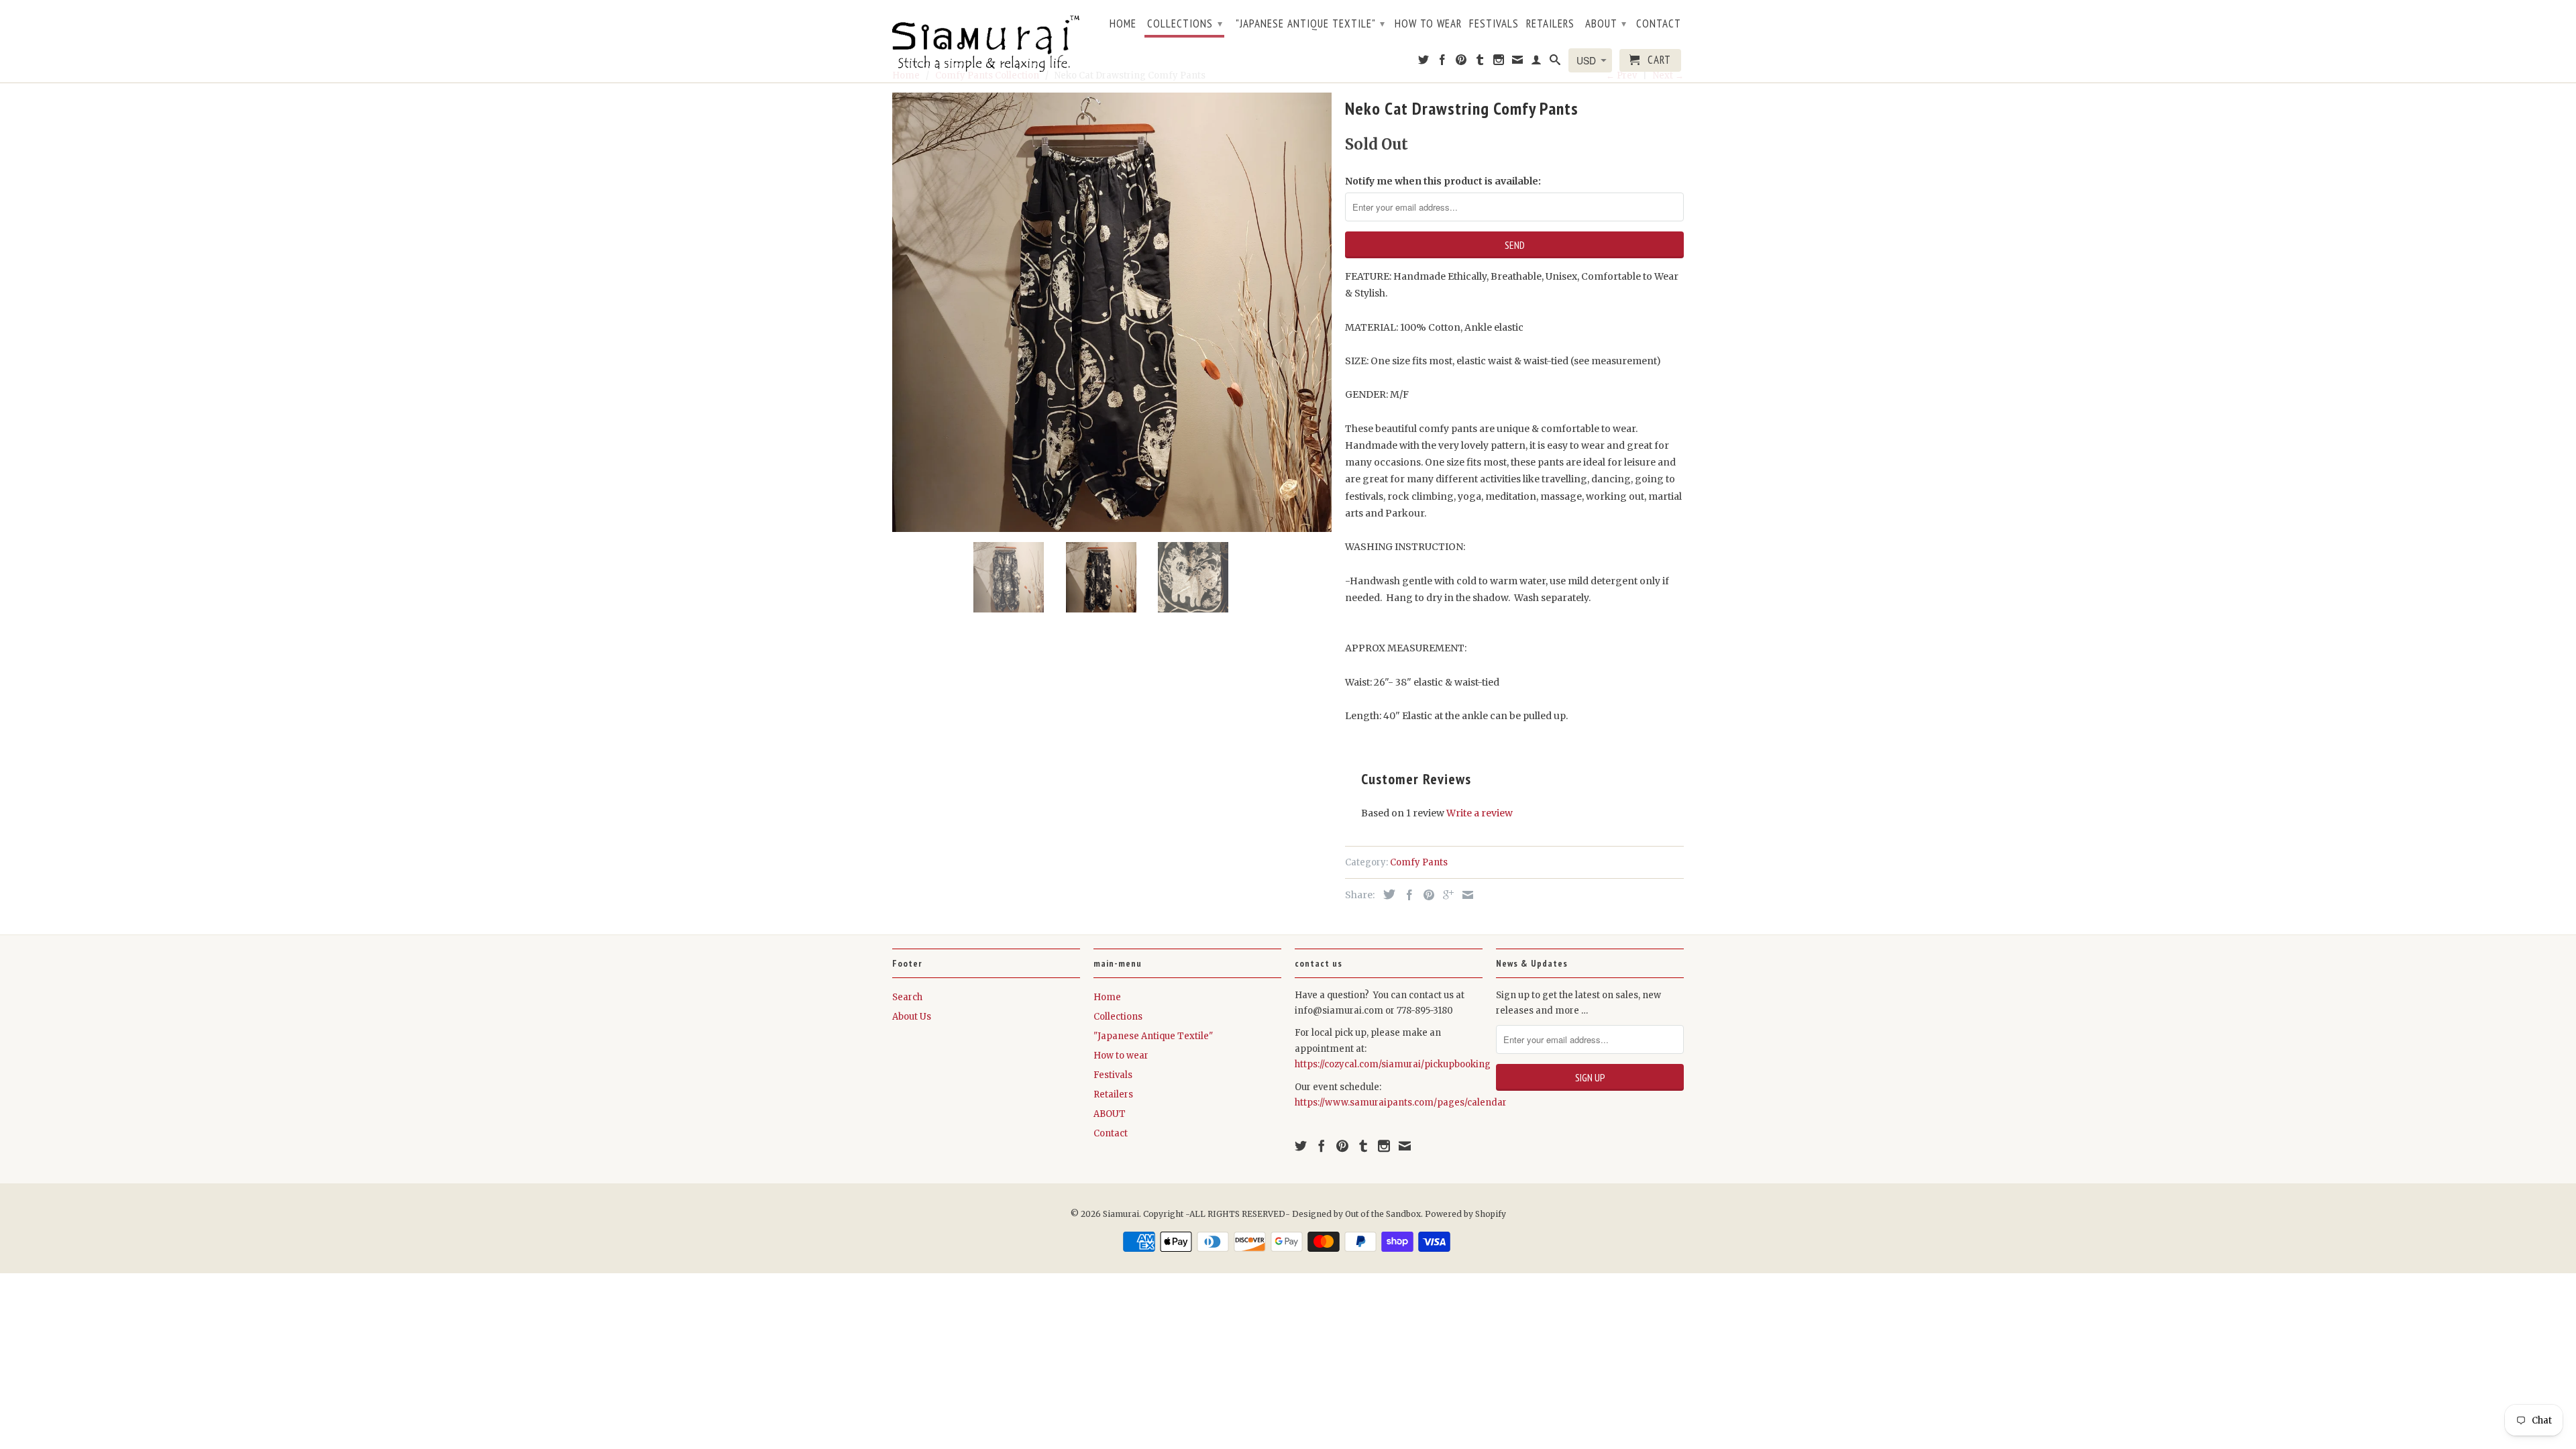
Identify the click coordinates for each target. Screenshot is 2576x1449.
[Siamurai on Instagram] (1499, 62)
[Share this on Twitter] (1386, 894)
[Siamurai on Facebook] (1443, 62)
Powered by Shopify (1465, 1214)
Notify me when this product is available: (1443, 181)
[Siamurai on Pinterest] (1461, 62)
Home (1123, 24)
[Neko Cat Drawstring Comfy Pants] (1112, 312)
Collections (1185, 23)
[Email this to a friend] (1464, 895)
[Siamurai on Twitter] (1424, 62)
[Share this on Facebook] (1406, 895)
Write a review (1480, 813)
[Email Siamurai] (1518, 62)
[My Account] (1537, 62)
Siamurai (1121, 1214)
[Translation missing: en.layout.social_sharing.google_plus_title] (1445, 895)
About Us (912, 1017)
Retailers (1550, 24)
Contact (1659, 24)
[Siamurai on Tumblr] (1480, 62)
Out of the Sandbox (1383, 1214)
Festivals (1494, 24)
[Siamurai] (986, 41)
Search (907, 997)
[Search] (1555, 62)
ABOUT (1606, 23)
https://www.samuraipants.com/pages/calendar (1401, 1103)
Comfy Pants (1419, 862)
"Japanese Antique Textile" (1310, 23)
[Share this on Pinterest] (1426, 895)
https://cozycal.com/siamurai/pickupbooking (1393, 1064)
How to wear (1428, 24)
